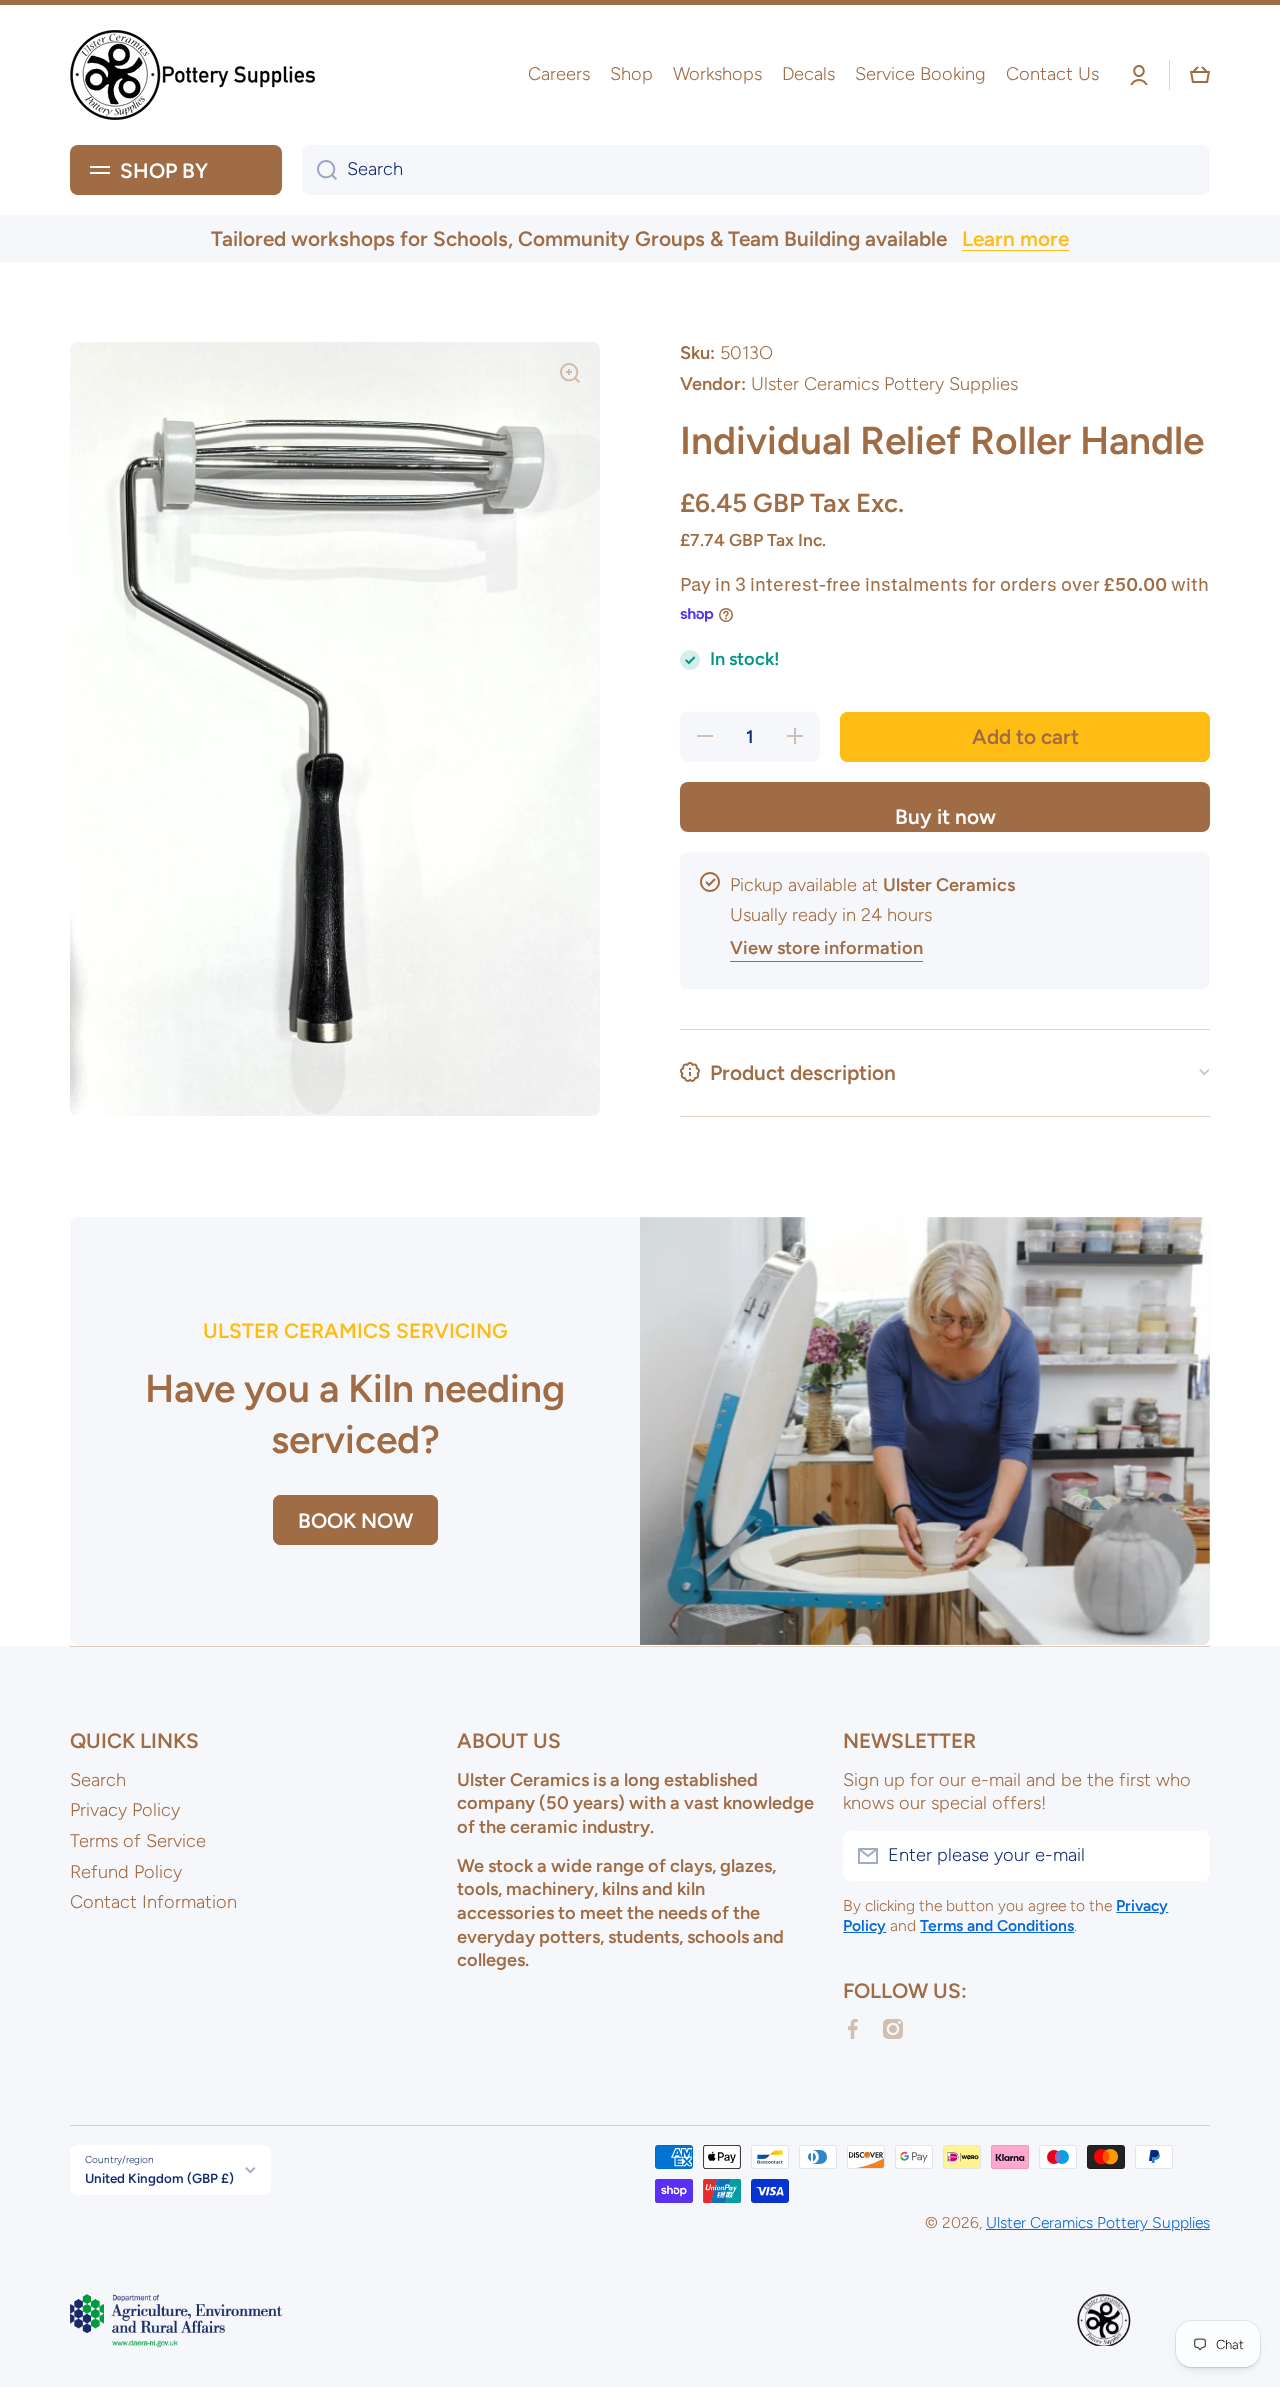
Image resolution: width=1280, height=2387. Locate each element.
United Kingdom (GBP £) (159, 2178)
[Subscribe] (1185, 1856)
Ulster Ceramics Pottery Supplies (1098, 2222)
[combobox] (756, 170)
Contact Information (153, 1902)
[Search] (319, 170)
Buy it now (945, 816)
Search (98, 1780)
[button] (1200, 75)
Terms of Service (138, 1841)
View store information (826, 948)
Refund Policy (126, 1872)
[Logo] (195, 75)
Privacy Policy (125, 1810)
